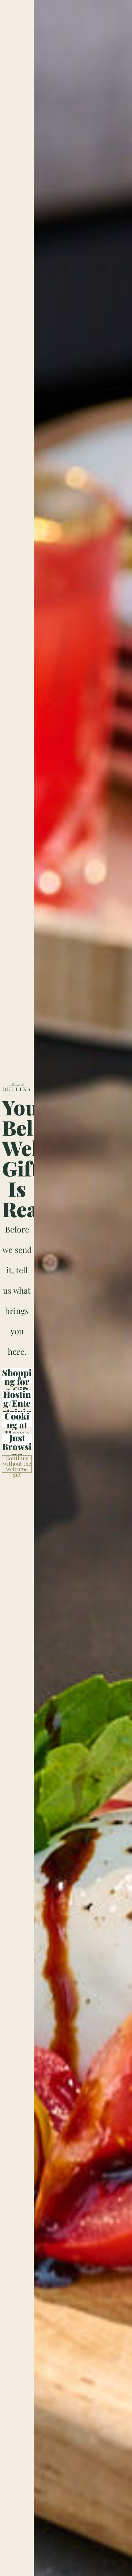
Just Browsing (17, 1441)
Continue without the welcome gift (17, 1464)
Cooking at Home (17, 1419)
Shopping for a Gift (17, 1376)
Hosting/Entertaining (17, 1397)
